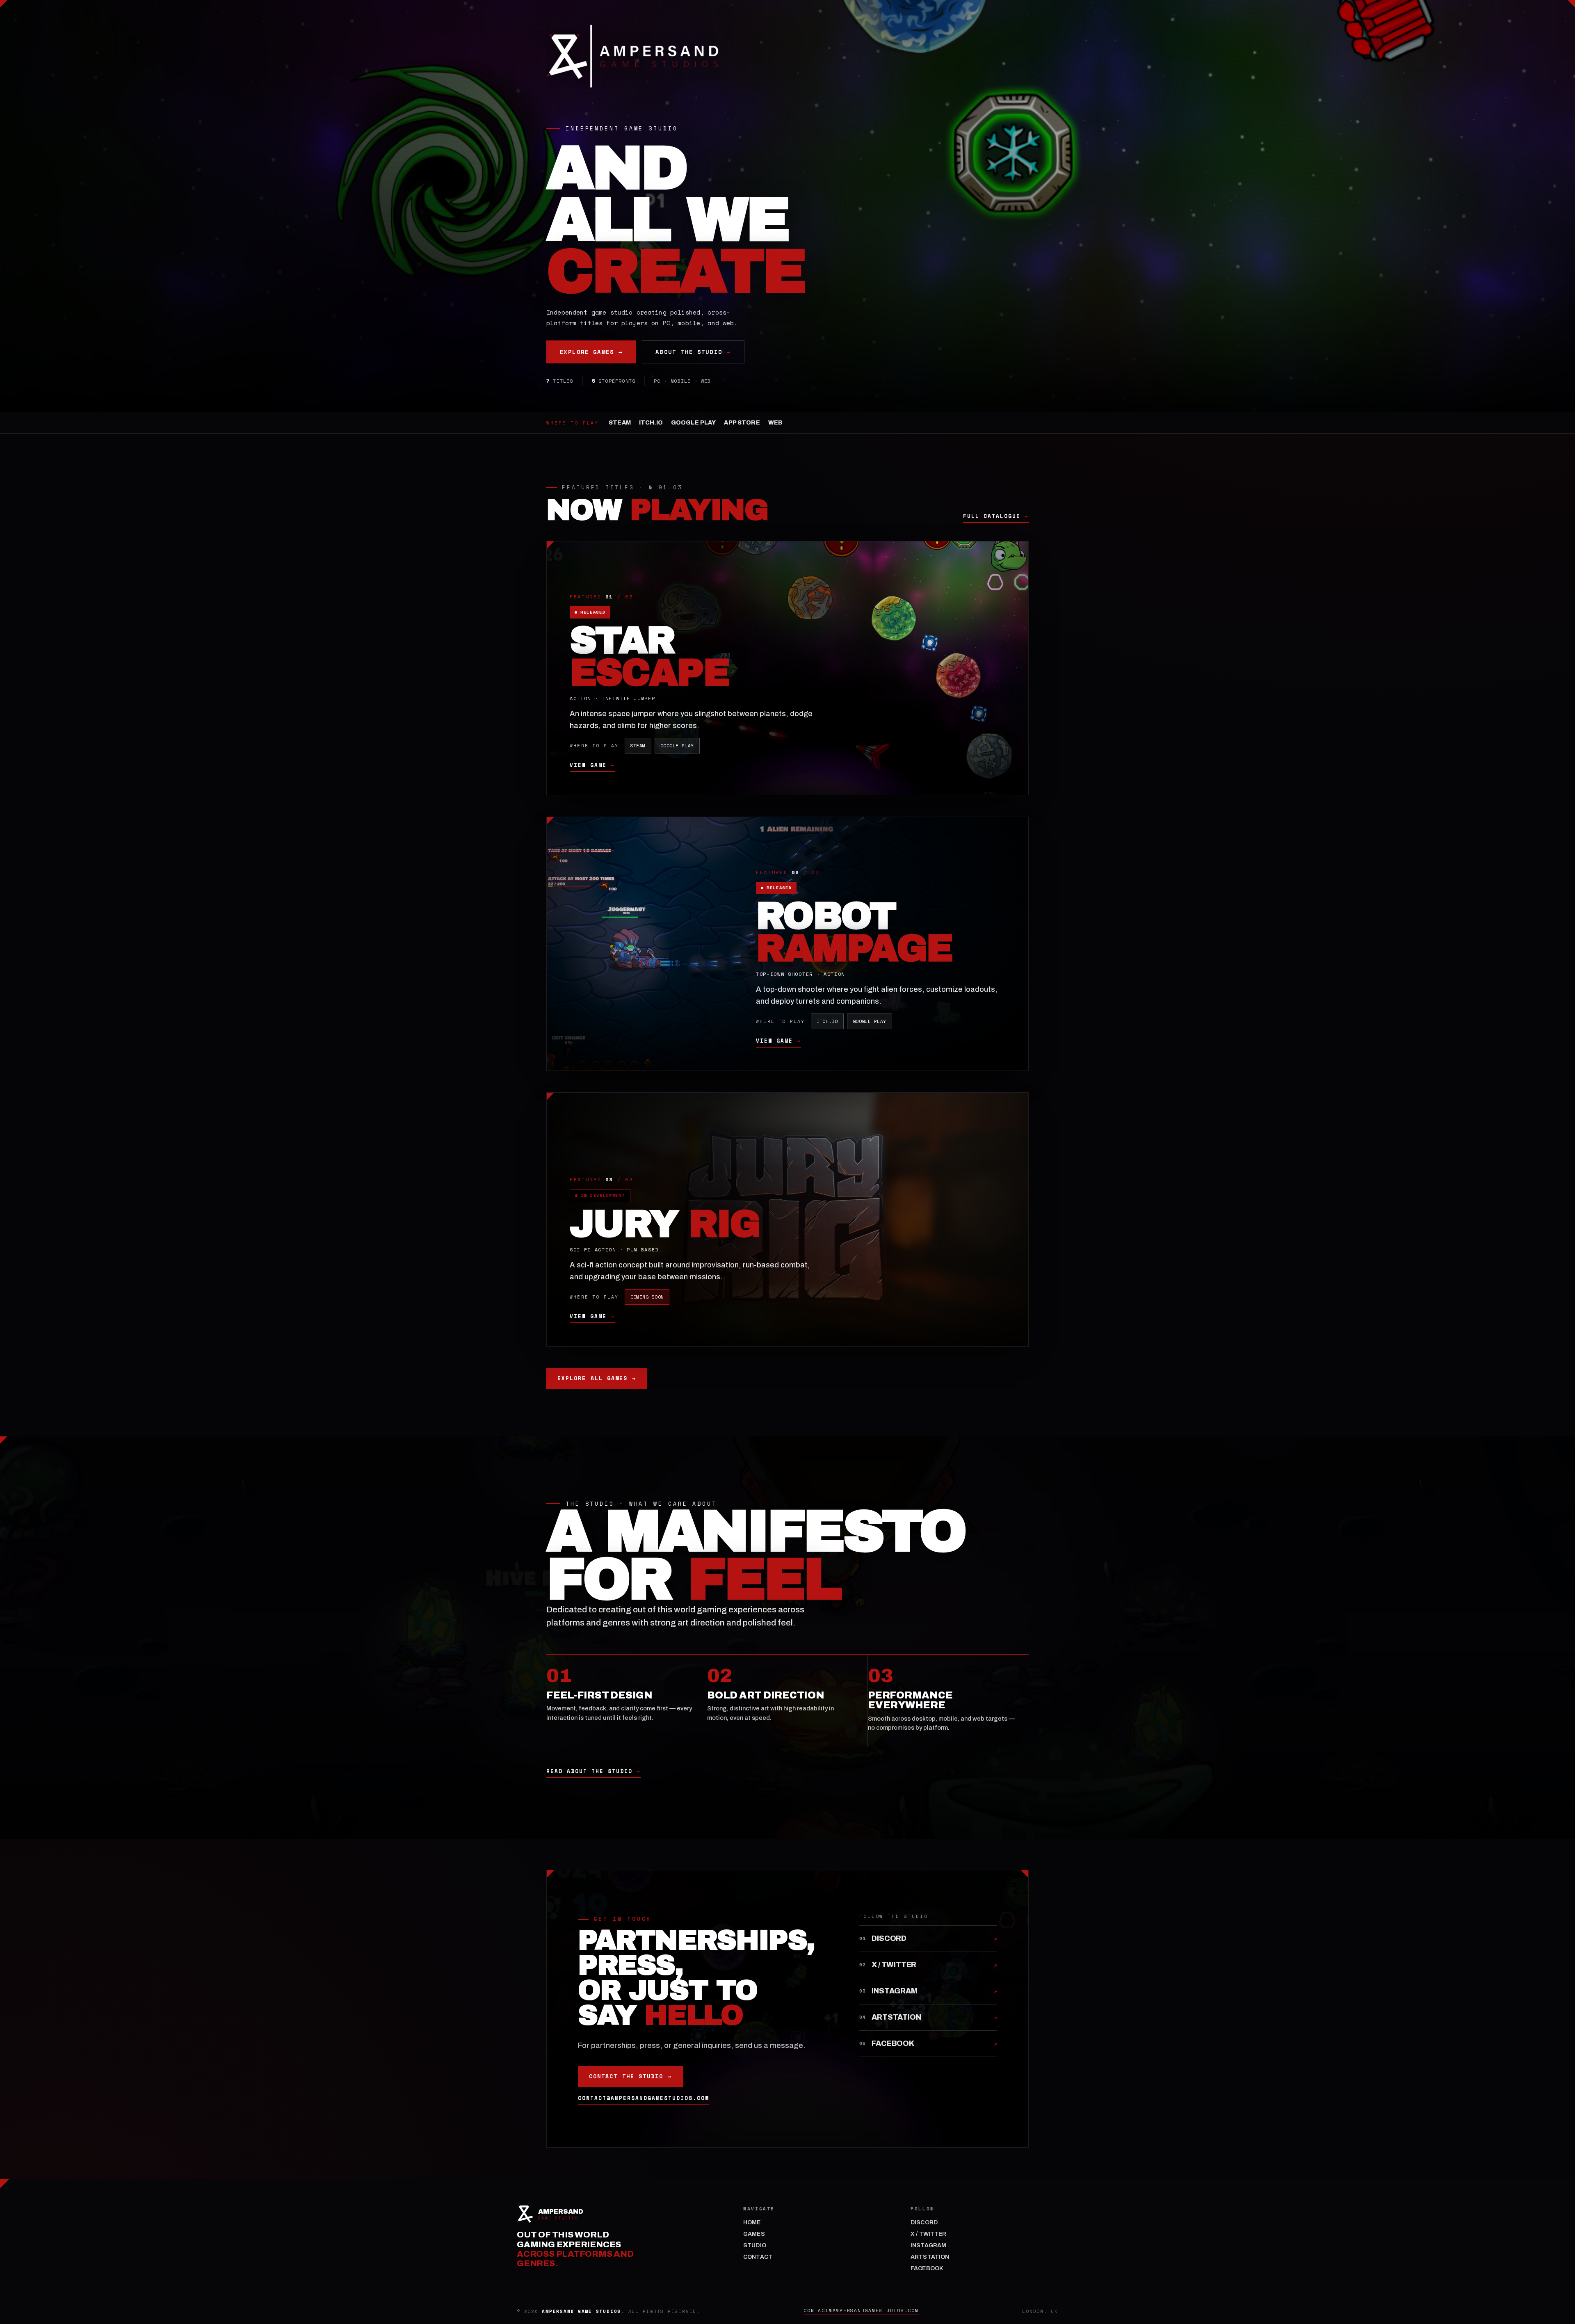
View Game (592, 765)
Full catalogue (996, 516)
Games (754, 2234)
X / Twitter (929, 2234)
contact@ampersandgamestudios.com (644, 2098)
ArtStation (930, 2257)
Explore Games (591, 352)
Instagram (928, 2245)
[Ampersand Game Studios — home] (632, 56)
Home (752, 2222)
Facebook (927, 2268)
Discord (924, 2222)
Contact (758, 2257)
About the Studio (693, 352)
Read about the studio (593, 1772)
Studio (755, 2245)
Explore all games (597, 1378)
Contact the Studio (631, 2076)
